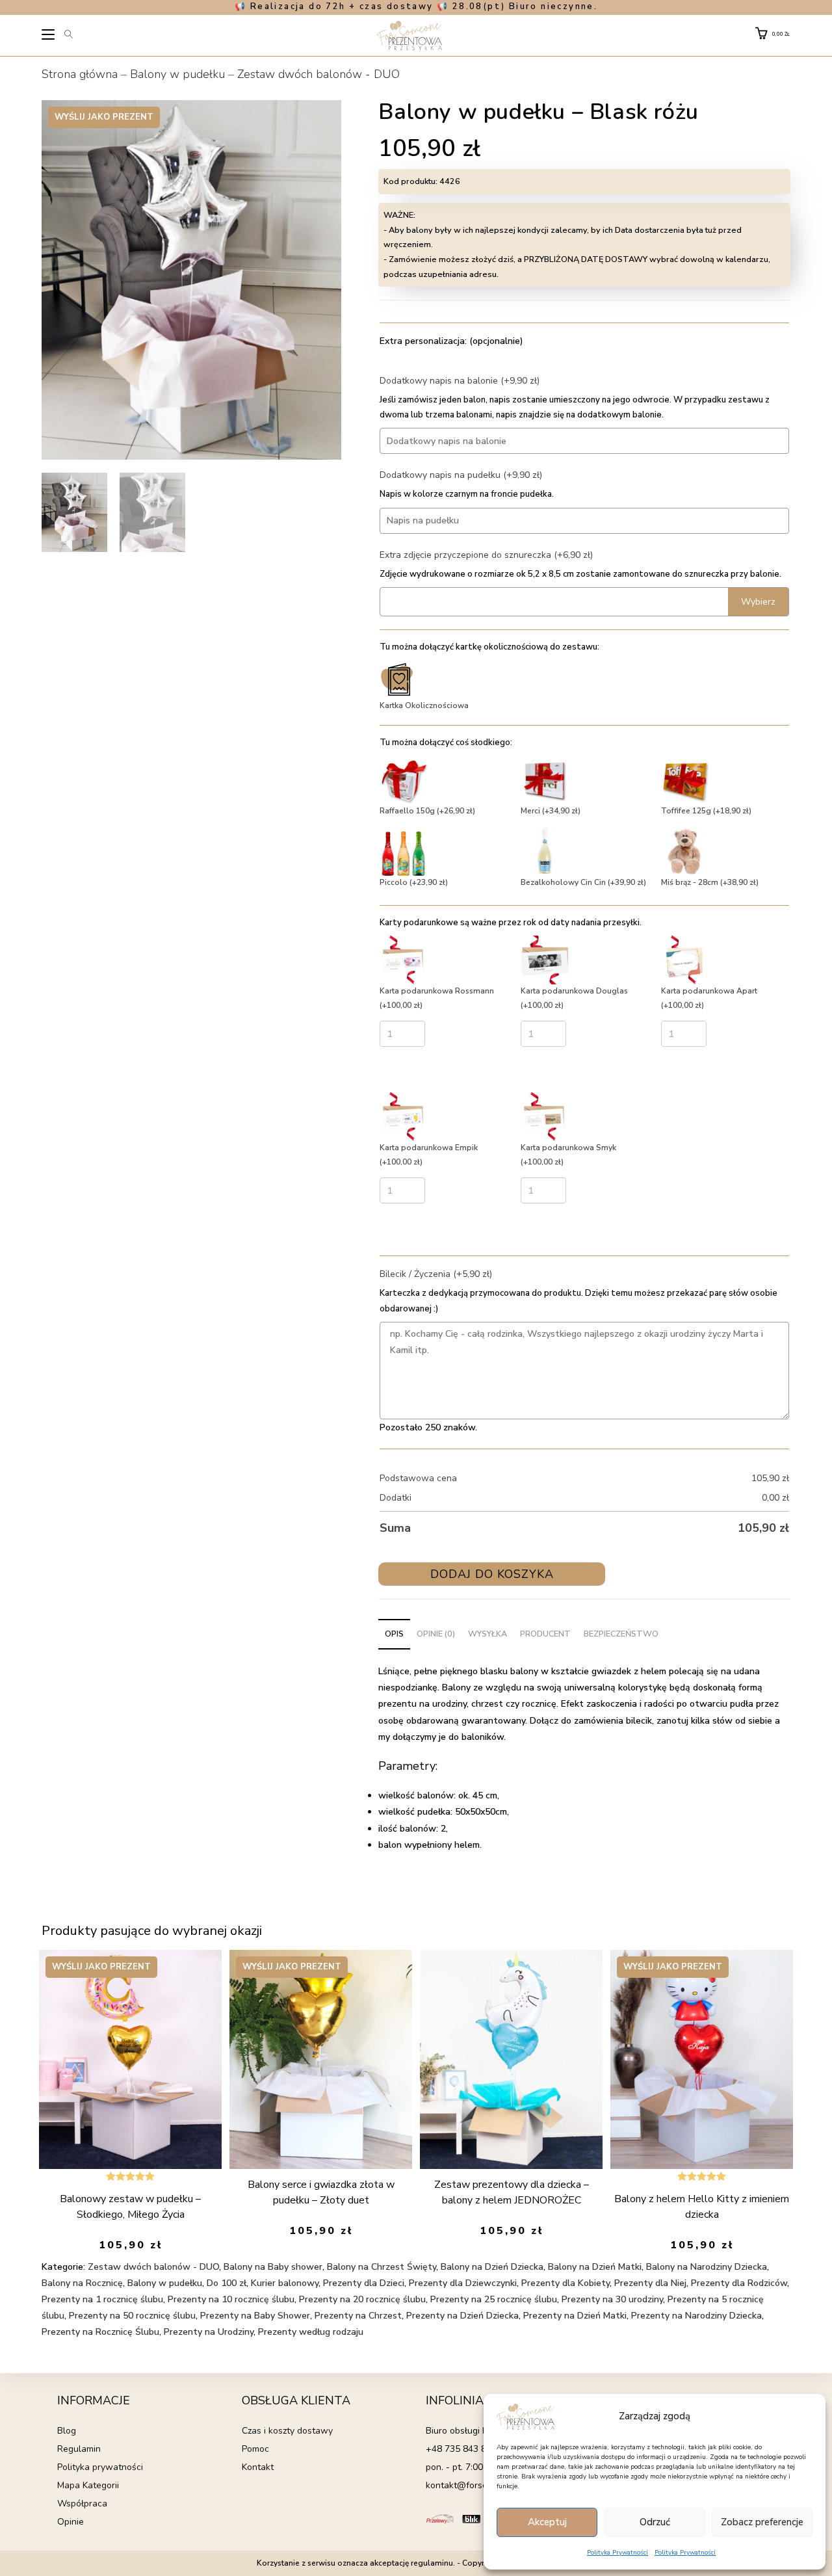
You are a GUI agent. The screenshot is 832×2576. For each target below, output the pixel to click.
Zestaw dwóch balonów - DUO (318, 74)
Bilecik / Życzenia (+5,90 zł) (436, 1274)
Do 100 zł (227, 2283)
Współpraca (82, 2504)
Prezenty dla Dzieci (364, 2283)
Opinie (71, 2522)
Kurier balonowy (285, 2283)
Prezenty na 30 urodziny (612, 2299)
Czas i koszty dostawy (287, 2431)
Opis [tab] (394, 1634)
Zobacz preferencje (762, 2522)
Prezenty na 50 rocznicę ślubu (132, 2316)
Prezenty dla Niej (650, 2283)
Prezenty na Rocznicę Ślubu (100, 2332)
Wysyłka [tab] (487, 1634)
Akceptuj (547, 2522)
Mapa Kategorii (88, 2485)
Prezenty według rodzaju (311, 2332)
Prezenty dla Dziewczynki (463, 2283)
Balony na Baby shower (273, 2267)
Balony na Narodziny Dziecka (707, 2267)
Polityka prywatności (100, 2467)
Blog (67, 2431)
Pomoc (255, 2449)
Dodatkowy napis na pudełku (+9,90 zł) (461, 475)
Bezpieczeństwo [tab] (621, 1634)
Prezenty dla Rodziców (739, 2283)
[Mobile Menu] (49, 36)
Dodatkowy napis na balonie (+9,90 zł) (460, 381)
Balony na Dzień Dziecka (492, 2267)
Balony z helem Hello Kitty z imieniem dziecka (702, 2207)
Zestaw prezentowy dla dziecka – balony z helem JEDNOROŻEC (512, 2192)
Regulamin (79, 2449)
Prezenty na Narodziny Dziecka (696, 2316)
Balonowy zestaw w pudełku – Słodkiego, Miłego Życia (130, 2207)
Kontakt (258, 2467)
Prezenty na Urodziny (209, 2332)
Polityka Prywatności (617, 2553)
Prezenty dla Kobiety (565, 2283)
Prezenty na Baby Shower (255, 2316)
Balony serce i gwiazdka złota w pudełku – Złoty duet (321, 2192)
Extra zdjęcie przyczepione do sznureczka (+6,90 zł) (486, 555)
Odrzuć (655, 2522)
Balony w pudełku (177, 74)
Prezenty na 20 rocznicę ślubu (362, 2299)
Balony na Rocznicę (82, 2283)
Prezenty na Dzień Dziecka (462, 2316)
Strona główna (80, 74)
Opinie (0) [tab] (436, 1634)
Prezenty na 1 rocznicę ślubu (102, 2299)
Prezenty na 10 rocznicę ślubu (231, 2299)
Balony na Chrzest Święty (382, 2267)
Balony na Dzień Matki (595, 2267)
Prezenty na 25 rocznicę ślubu (494, 2299)
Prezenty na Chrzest (358, 2316)
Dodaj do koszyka (492, 1574)
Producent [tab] (545, 1634)
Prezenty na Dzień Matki (575, 2316)
